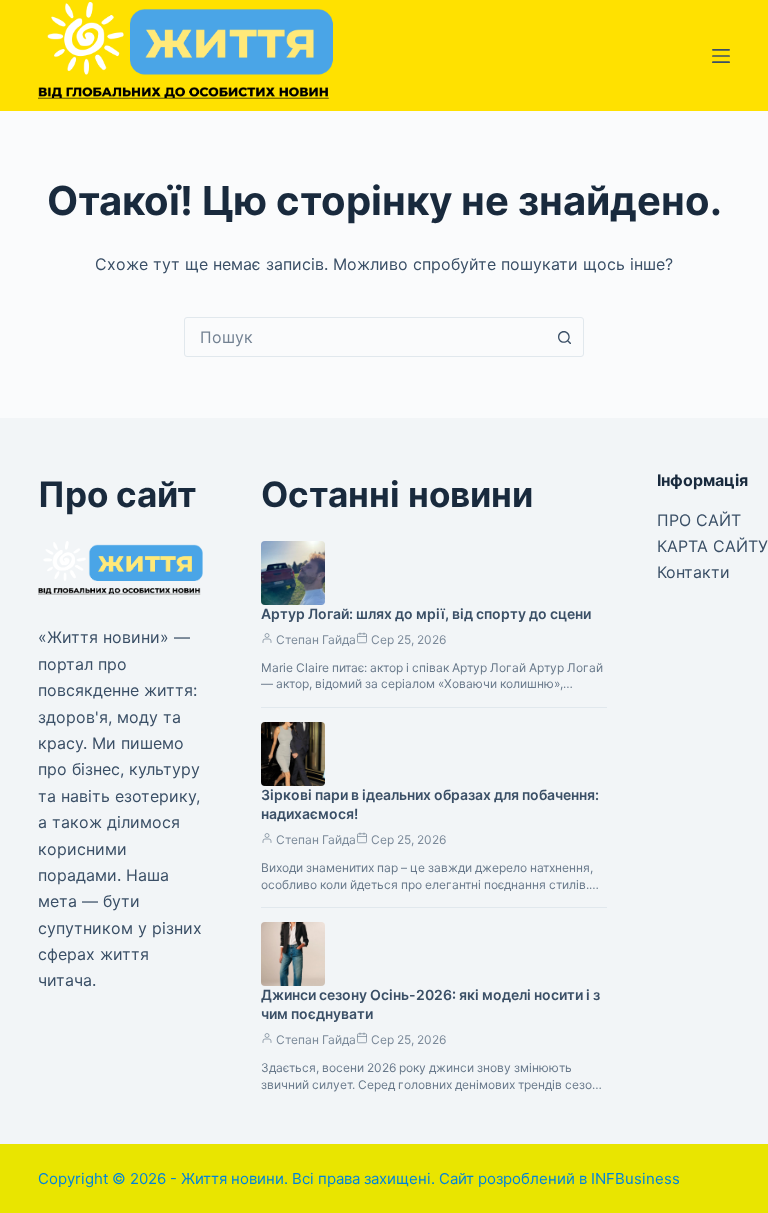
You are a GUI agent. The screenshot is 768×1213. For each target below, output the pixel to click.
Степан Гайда (316, 639)
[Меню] (721, 56)
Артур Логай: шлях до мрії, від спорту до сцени (426, 613)
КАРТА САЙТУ (712, 546)
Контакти (693, 572)
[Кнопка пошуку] (564, 337)
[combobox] (365, 337)
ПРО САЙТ (699, 520)
